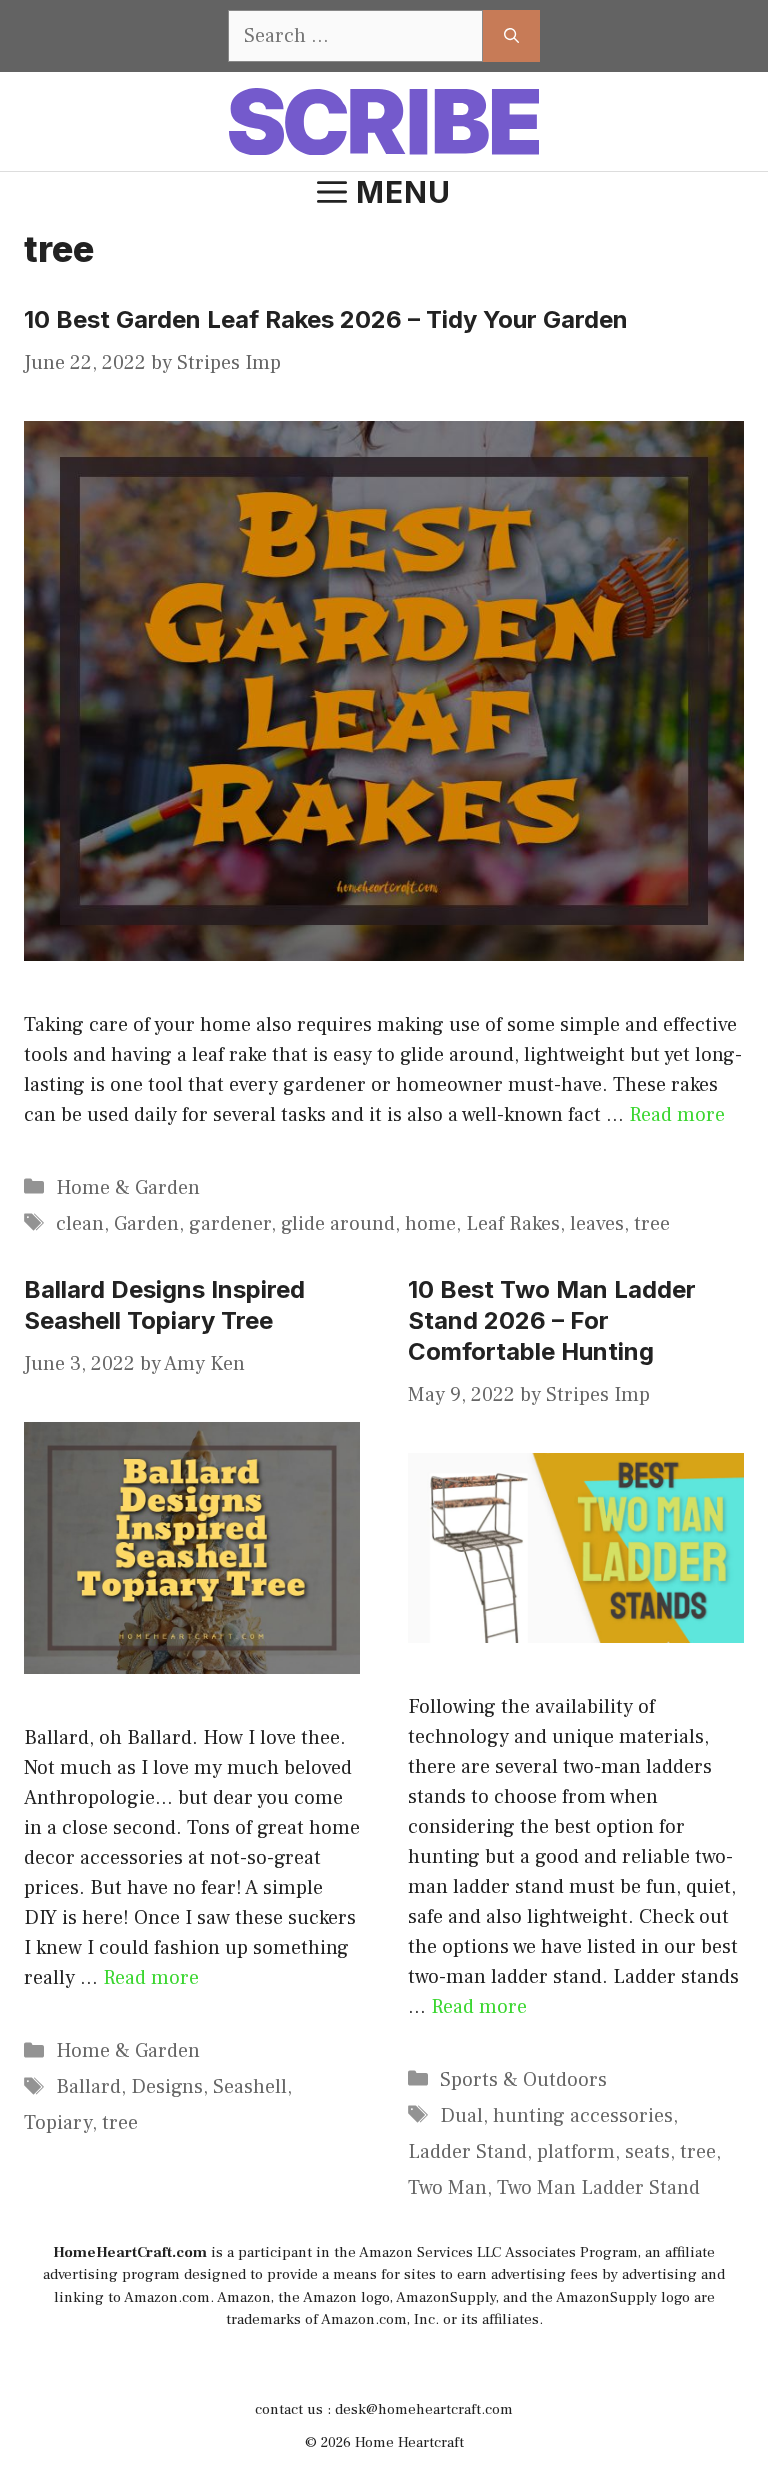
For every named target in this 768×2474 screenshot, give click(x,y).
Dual (461, 2116)
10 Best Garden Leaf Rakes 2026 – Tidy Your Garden (326, 319)
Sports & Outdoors (523, 2080)
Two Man (447, 2188)
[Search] (511, 36)
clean (80, 1224)
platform (576, 2152)
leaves (597, 1224)
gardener (230, 1224)
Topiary (58, 2123)
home (430, 1224)
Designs (167, 2087)
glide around (338, 1224)
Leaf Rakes (513, 1224)
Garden (146, 1224)
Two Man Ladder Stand (598, 2188)
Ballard (88, 2087)
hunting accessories (583, 2116)
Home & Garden (128, 1188)
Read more (677, 1115)
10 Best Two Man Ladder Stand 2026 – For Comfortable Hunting (552, 1320)
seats (647, 2152)
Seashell (250, 2087)
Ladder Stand (467, 2152)
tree (652, 1224)
